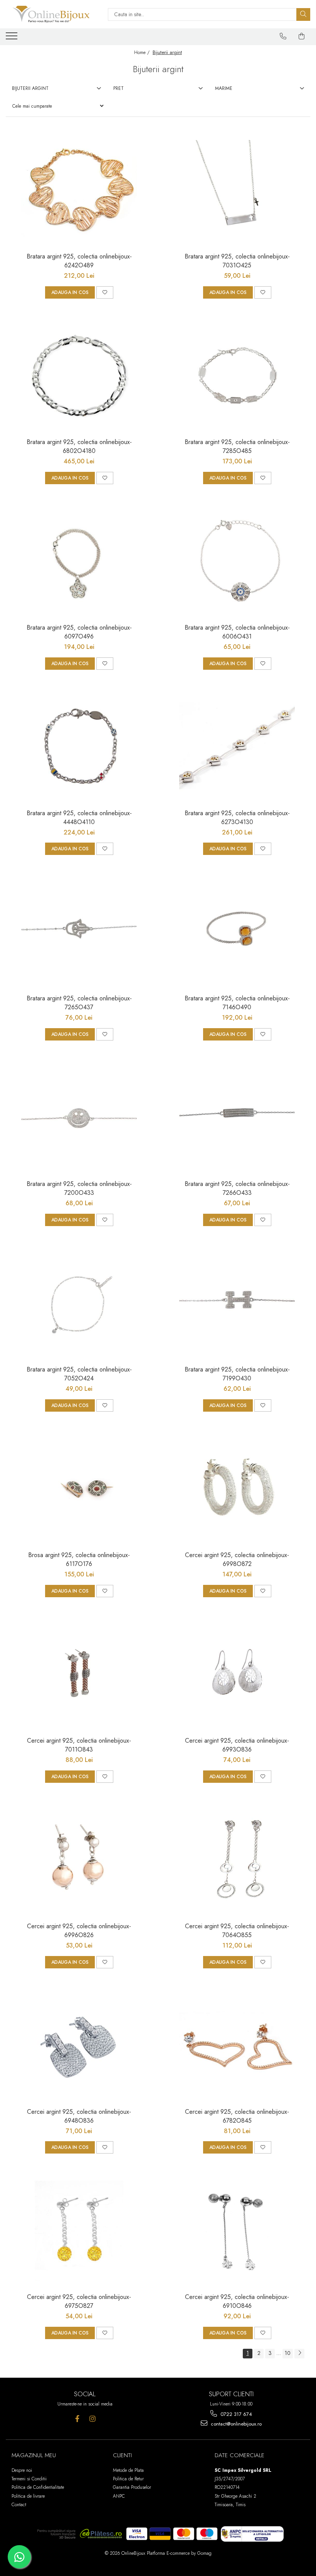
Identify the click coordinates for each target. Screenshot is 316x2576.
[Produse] (13, 38)
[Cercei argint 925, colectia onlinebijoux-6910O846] (237, 2231)
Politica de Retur (128, 2479)
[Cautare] (303, 14)
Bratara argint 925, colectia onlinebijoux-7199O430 (237, 1374)
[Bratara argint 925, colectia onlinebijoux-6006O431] (237, 561)
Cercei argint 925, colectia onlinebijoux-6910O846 (237, 2301)
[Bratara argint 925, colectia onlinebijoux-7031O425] (237, 190)
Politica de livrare (28, 2496)
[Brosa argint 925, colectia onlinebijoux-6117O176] (79, 1489)
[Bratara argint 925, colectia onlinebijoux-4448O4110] (79, 747)
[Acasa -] (51, 14)
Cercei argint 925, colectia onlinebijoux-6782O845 (237, 2116)
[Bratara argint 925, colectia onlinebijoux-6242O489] (79, 190)
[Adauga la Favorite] (105, 292)
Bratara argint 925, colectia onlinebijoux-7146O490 (237, 1003)
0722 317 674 (235, 2414)
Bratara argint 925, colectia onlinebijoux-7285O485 (237, 446)
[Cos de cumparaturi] (302, 36)
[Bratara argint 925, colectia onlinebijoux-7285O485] (237, 376)
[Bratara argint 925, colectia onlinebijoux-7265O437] (79, 932)
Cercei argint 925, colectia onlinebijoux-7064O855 (237, 1931)
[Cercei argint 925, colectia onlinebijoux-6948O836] (79, 2046)
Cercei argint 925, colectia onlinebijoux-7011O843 (79, 1745)
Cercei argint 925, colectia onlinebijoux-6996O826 (79, 1931)
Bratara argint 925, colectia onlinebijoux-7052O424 (79, 1374)
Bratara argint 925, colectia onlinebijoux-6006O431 (237, 632)
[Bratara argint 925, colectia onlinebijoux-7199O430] (237, 1303)
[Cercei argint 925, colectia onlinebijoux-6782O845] (237, 2046)
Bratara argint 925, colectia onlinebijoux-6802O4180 (79, 446)
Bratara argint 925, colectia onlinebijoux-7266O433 (237, 1188)
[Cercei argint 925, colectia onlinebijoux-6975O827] (79, 2231)
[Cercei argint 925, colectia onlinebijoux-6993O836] (237, 1674)
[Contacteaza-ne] (283, 36)
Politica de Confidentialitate (38, 2487)
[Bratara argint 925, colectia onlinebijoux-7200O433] (79, 1118)
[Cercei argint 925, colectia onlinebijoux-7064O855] (237, 1860)
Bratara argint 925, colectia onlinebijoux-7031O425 (237, 261)
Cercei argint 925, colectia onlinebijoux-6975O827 (79, 2301)
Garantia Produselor (132, 2487)
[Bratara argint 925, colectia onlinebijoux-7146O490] (237, 932)
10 (288, 2353)
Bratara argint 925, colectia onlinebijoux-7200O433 (79, 1188)
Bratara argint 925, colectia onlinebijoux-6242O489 (79, 261)
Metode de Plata (128, 2470)
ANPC (119, 2496)
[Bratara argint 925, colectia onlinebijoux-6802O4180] (79, 376)
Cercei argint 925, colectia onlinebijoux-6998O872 (237, 1559)
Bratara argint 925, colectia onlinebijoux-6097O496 (79, 632)
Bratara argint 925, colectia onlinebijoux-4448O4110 (79, 818)
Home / (143, 52)
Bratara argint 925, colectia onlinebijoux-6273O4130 (237, 818)
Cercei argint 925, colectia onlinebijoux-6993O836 (237, 1745)
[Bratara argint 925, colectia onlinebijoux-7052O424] (79, 1303)
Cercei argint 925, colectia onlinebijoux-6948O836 (79, 2116)
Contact (19, 2505)
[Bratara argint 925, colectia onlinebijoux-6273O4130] (237, 747)
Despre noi (22, 2470)
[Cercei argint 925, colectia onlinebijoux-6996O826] (79, 1860)
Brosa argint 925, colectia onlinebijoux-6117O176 (79, 1559)
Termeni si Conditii (29, 2479)
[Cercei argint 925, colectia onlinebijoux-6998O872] (237, 1489)
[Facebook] (77, 2419)
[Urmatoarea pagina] (299, 2354)
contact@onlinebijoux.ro (235, 2424)
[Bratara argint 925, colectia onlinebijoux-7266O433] (237, 1118)
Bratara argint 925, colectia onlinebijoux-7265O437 (79, 1003)
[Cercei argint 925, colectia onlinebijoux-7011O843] (79, 1674)
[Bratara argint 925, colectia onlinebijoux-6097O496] (79, 561)
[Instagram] (92, 2419)
